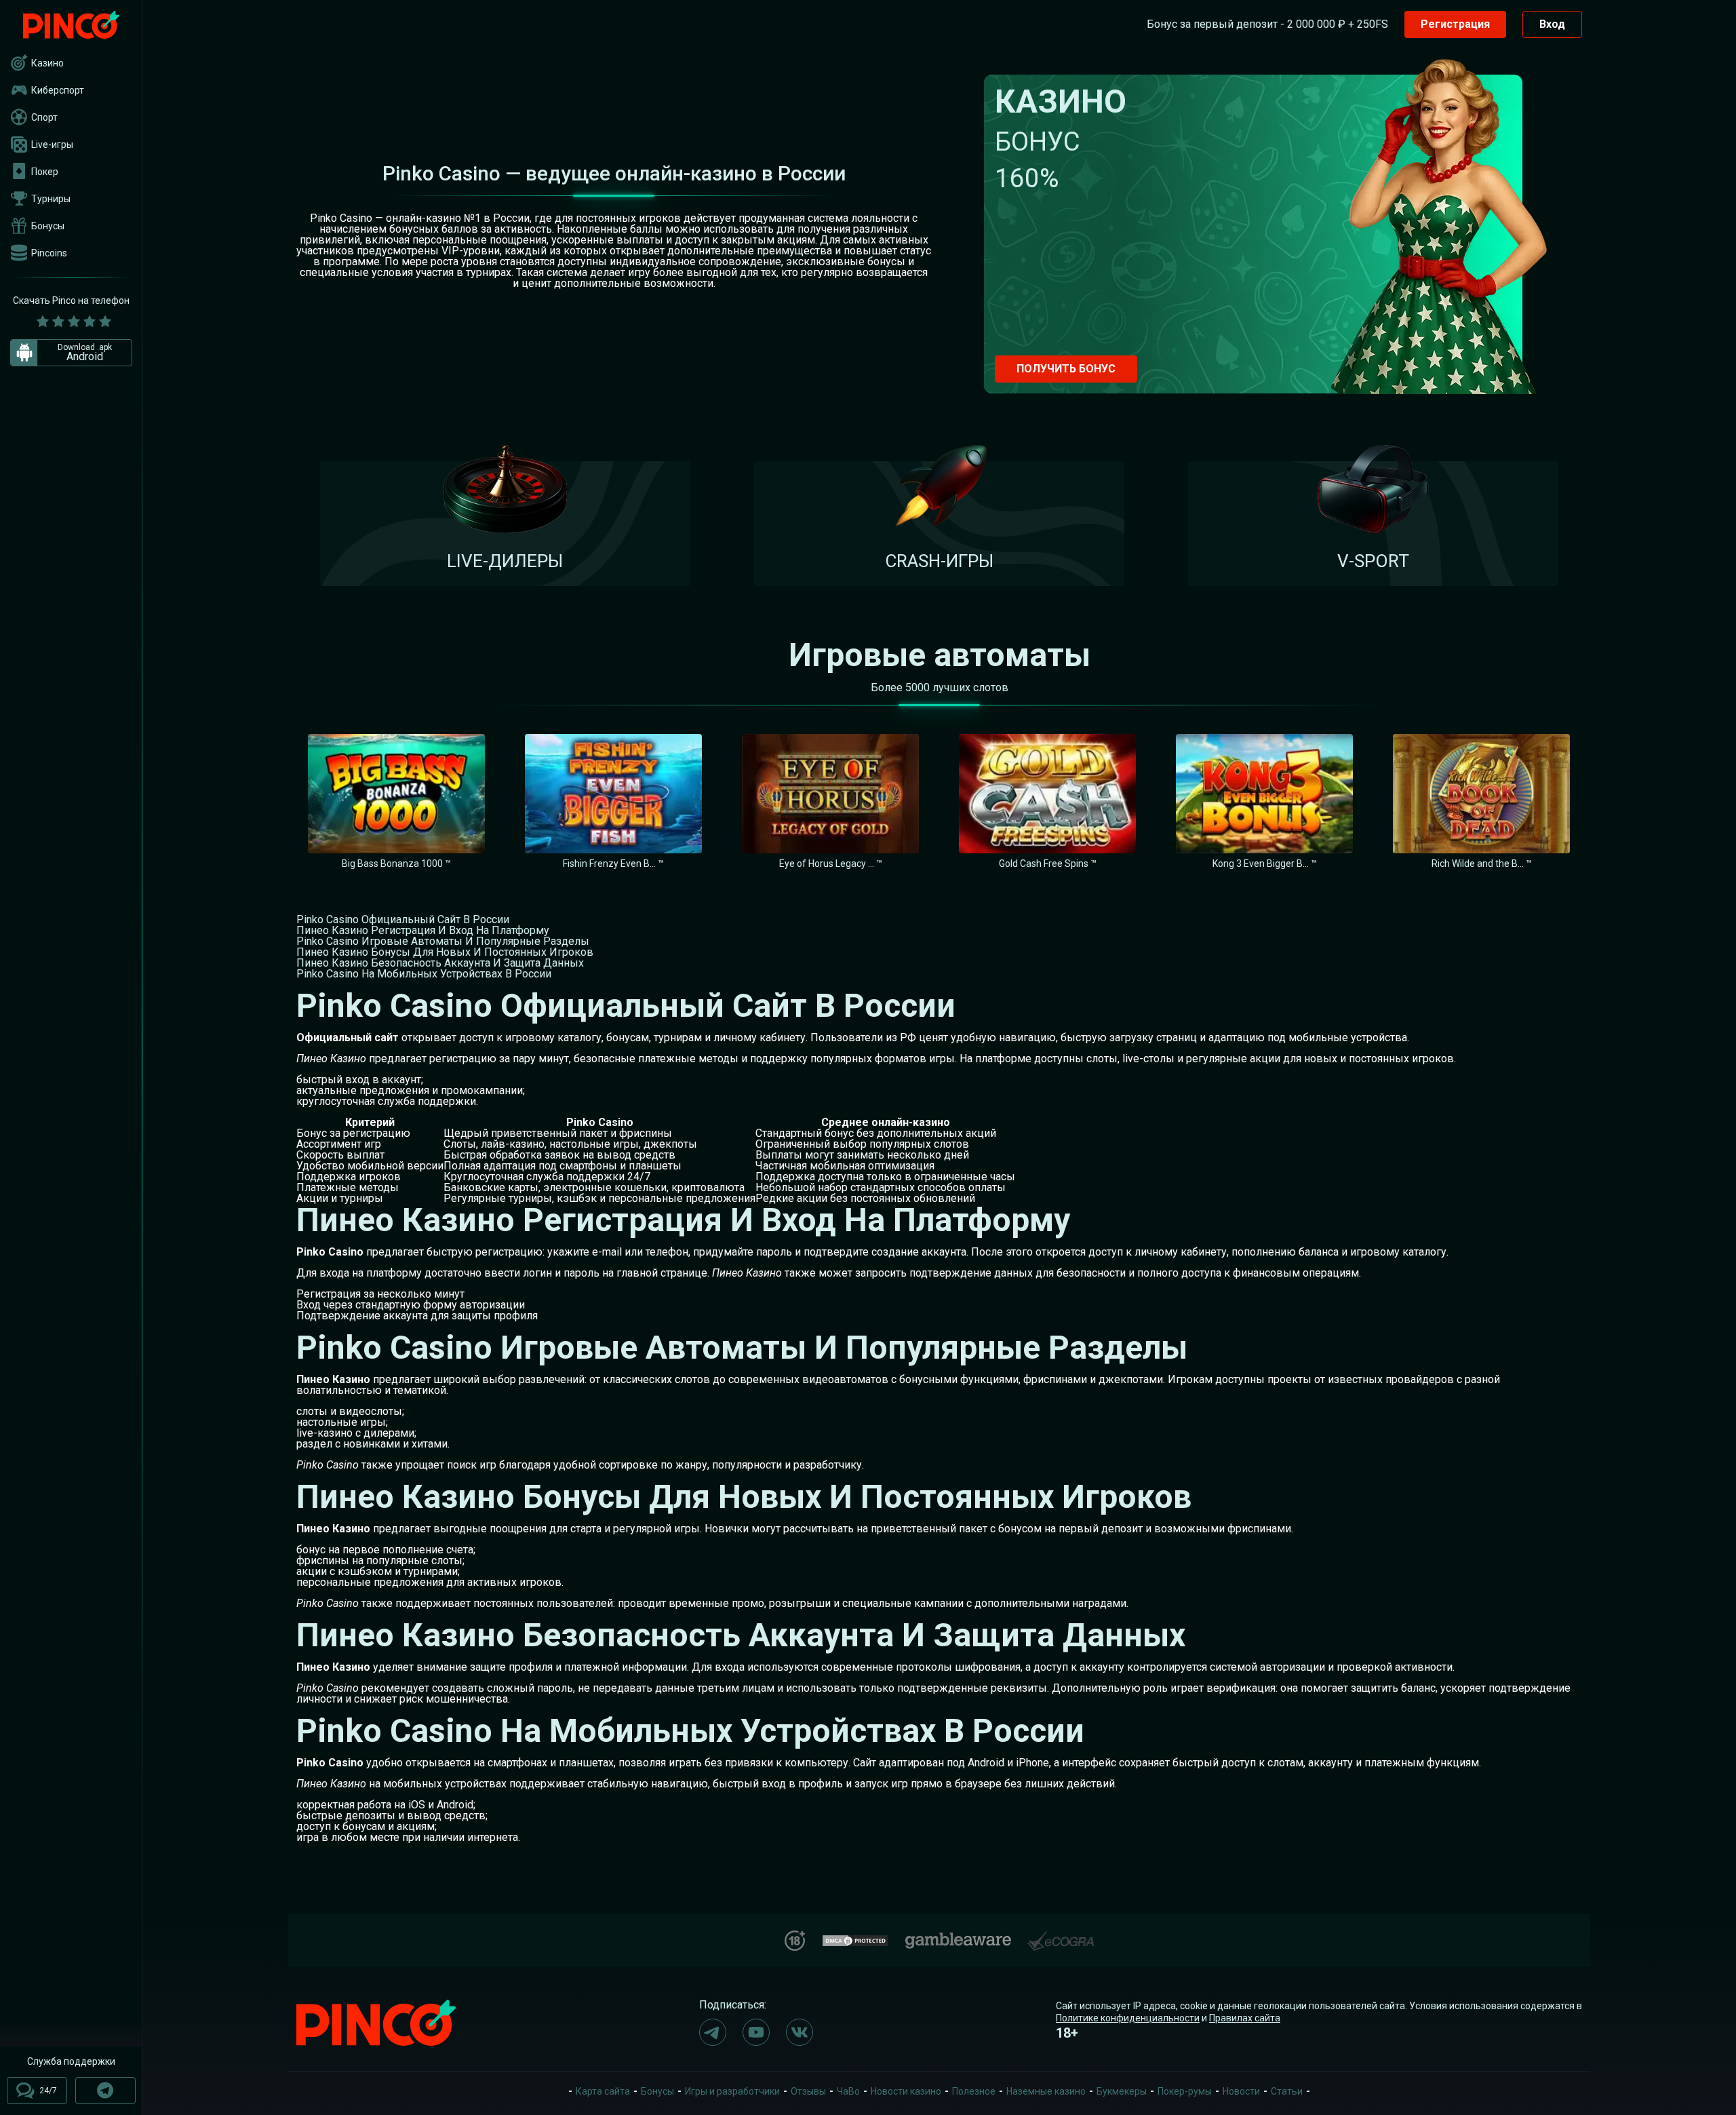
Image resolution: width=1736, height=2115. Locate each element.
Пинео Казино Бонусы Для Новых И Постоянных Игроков (445, 952)
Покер (45, 172)
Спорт (44, 117)
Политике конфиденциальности (1128, 2018)
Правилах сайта (1245, 2018)
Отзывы (808, 2091)
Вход (1552, 24)
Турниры (51, 199)
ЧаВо (848, 2091)
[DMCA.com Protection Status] (855, 1939)
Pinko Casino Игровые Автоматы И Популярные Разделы (443, 941)
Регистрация (1455, 24)
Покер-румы (1185, 2091)
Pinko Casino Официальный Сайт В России (403, 919)
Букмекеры (1122, 2091)
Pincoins (49, 253)
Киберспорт (58, 90)
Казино (47, 63)
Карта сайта (603, 2091)
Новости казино (906, 2091)
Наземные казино (1046, 2091)
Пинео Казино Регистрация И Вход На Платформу (423, 930)
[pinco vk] (800, 2032)
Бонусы (48, 226)
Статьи (1287, 2091)
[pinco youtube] (756, 2032)
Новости (1241, 2091)
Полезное (974, 2091)
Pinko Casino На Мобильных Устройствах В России (424, 974)
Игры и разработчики (732, 2091)
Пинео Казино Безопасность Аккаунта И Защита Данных (440, 963)
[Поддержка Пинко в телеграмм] (105, 2091)
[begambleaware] (958, 1938)
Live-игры (52, 144)
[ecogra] (1061, 1936)
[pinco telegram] (713, 2032)
